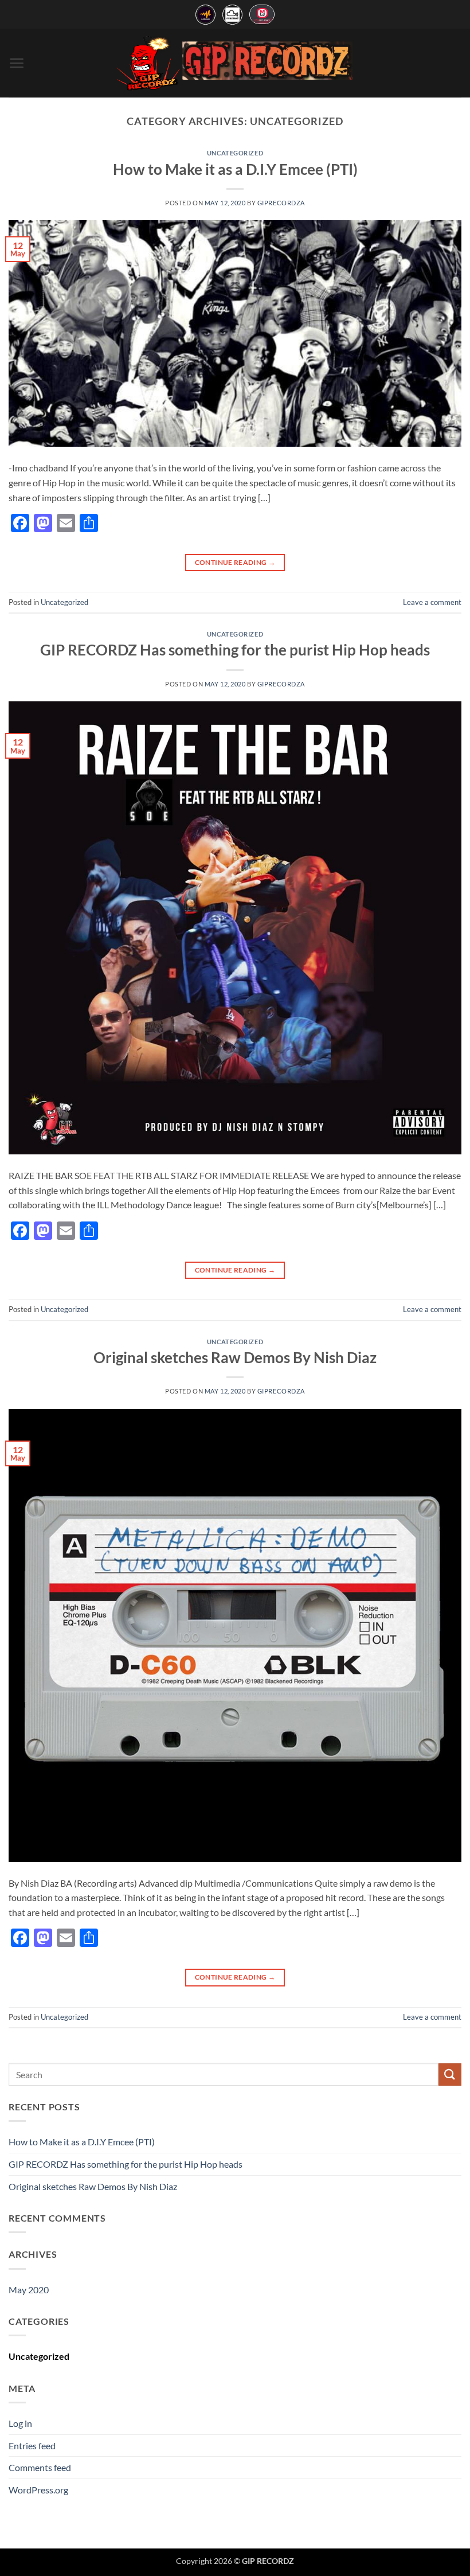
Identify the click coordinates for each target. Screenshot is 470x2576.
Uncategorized (235, 153)
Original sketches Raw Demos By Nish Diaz (235, 1357)
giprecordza (281, 203)
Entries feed (32, 2446)
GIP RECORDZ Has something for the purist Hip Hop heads (235, 650)
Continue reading (235, 562)
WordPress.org (38, 2490)
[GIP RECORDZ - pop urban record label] (235, 63)
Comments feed (40, 2467)
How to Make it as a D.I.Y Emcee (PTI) (235, 169)
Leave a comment (432, 602)
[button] (17, 63)
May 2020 (29, 2290)
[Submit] (450, 2075)
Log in (20, 2423)
